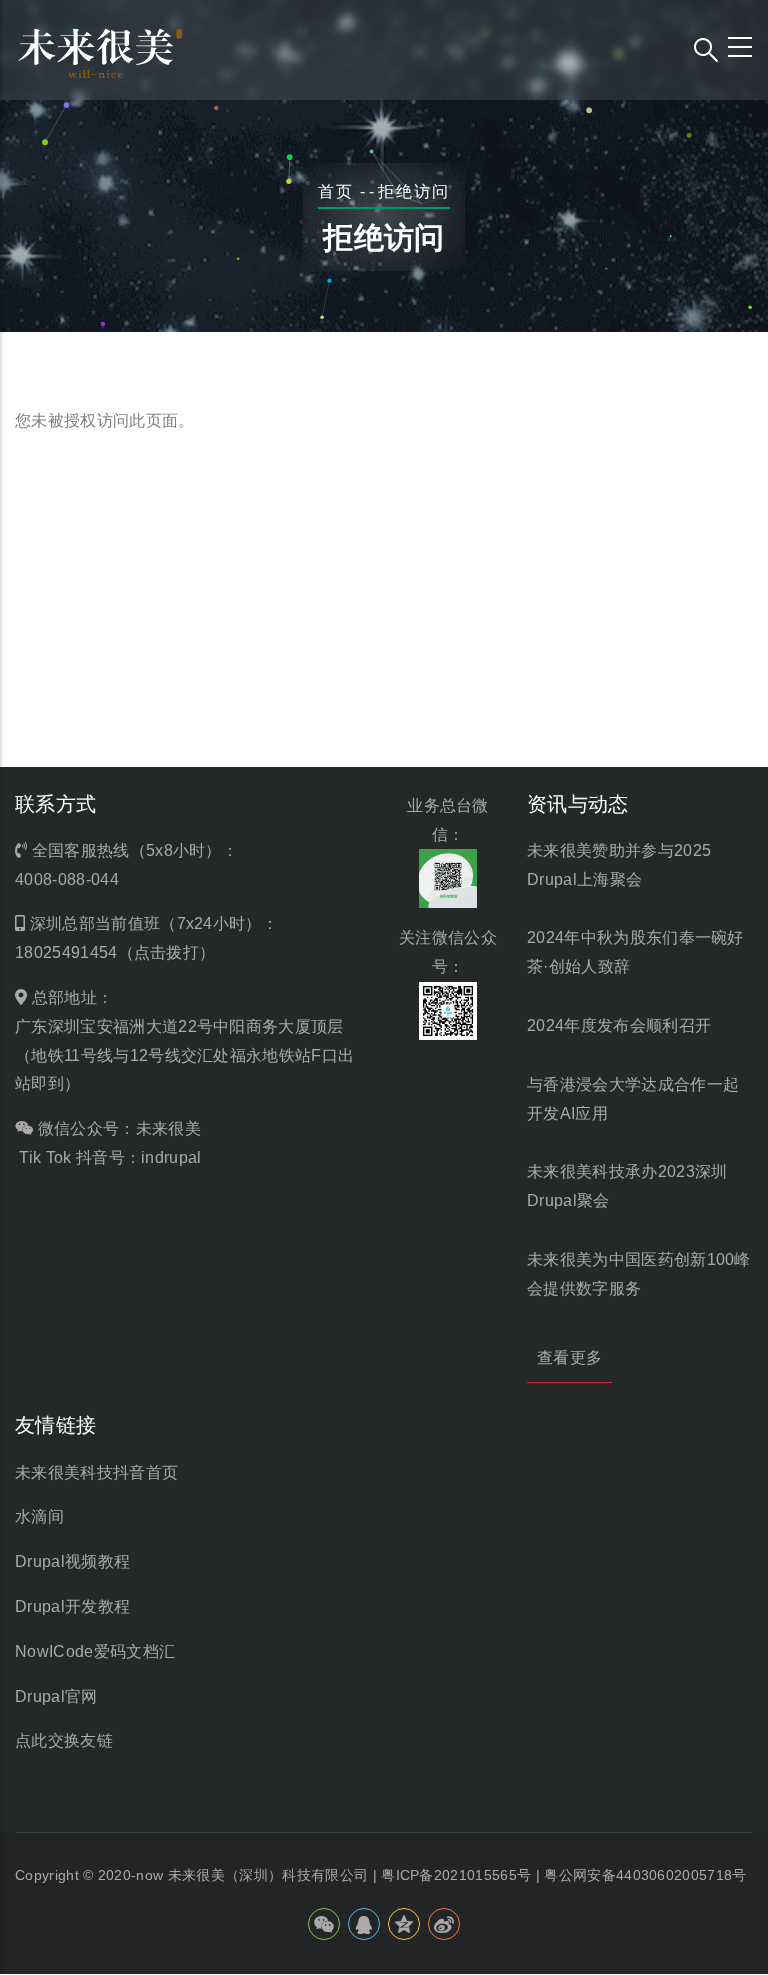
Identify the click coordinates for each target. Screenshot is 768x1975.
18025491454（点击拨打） (115, 952)
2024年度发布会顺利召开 (619, 1025)
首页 (336, 191)
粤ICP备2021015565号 (456, 1875)
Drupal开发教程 (72, 1606)
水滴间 (39, 1516)
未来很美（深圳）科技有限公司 (268, 1875)
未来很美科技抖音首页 (96, 1472)
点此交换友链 (64, 1740)
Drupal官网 (56, 1696)
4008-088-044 (67, 879)
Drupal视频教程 (72, 1561)
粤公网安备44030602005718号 (645, 1875)
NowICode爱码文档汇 (95, 1651)
